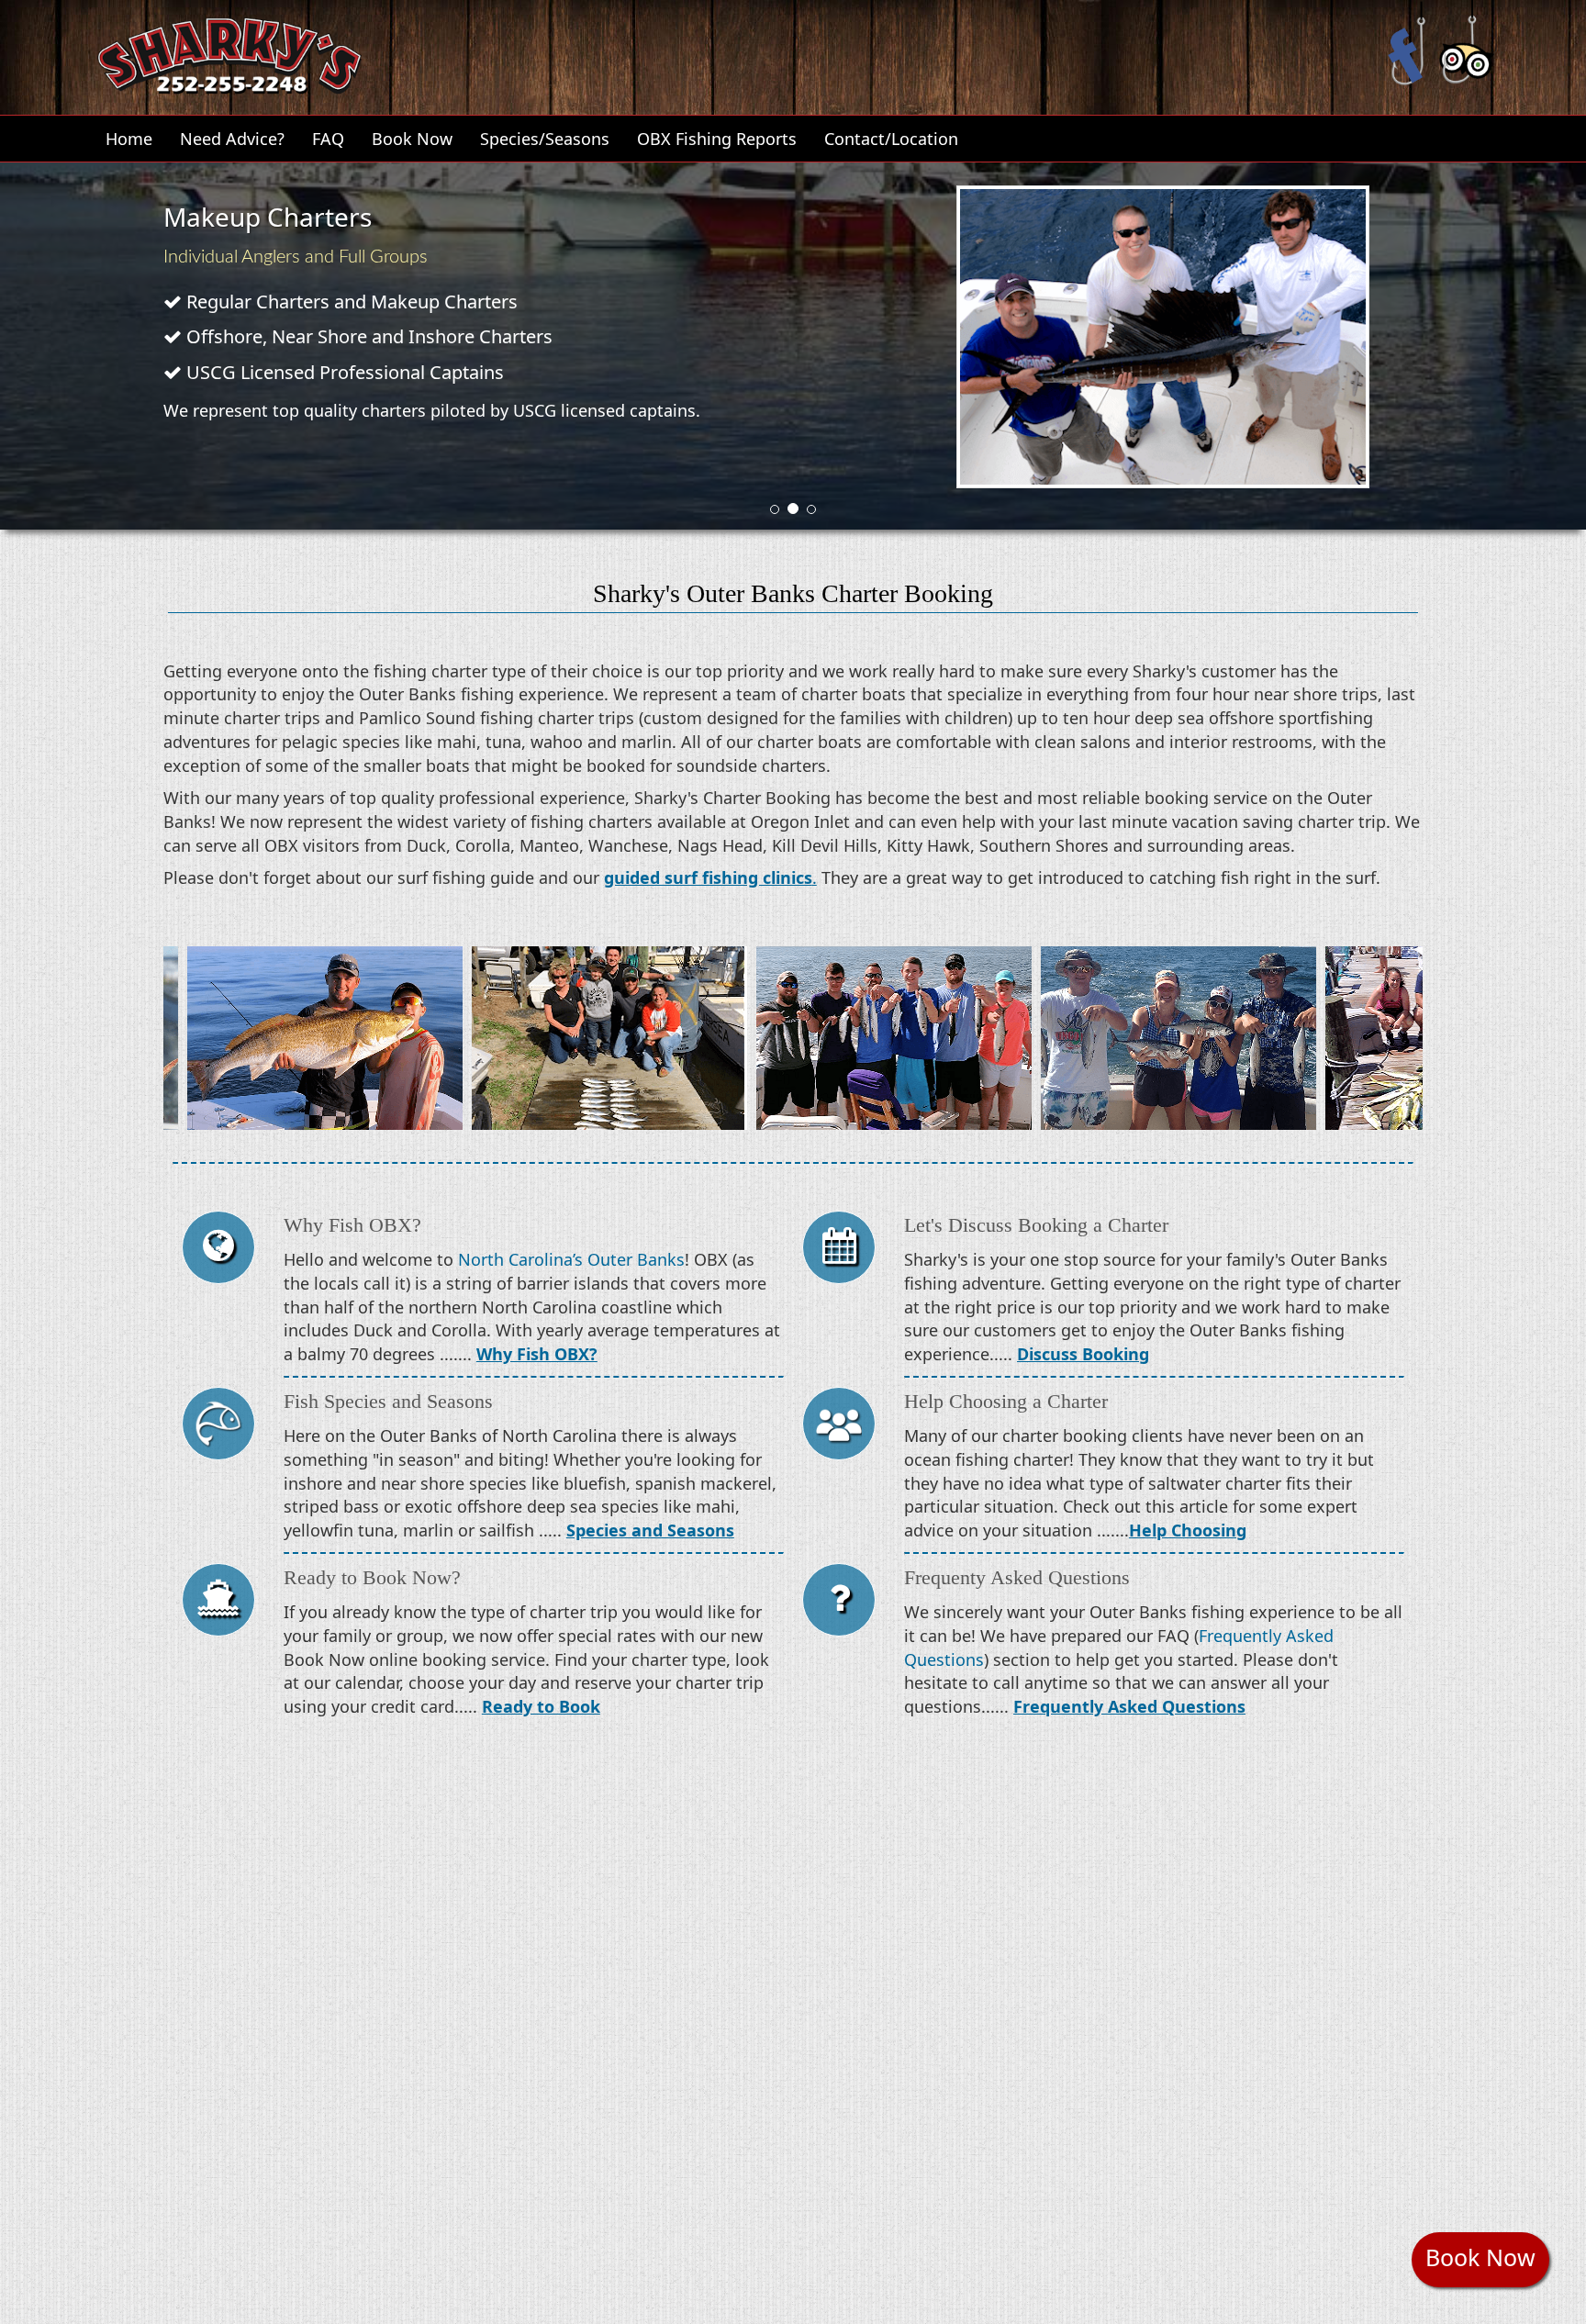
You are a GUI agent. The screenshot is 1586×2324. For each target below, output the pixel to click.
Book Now (412, 139)
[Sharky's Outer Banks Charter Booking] (841, 1252)
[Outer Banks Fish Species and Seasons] (221, 1428)
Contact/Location (891, 139)
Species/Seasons (545, 139)
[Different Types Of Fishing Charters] (221, 1604)
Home (129, 139)
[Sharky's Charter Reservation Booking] (229, 52)
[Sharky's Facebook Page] (1407, 42)
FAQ (328, 139)
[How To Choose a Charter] (841, 1428)
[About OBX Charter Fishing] (221, 1252)
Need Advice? (232, 139)
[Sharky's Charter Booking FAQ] (841, 1604)
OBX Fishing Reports (717, 139)
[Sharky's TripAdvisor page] (1467, 42)
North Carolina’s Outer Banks (571, 1259)
